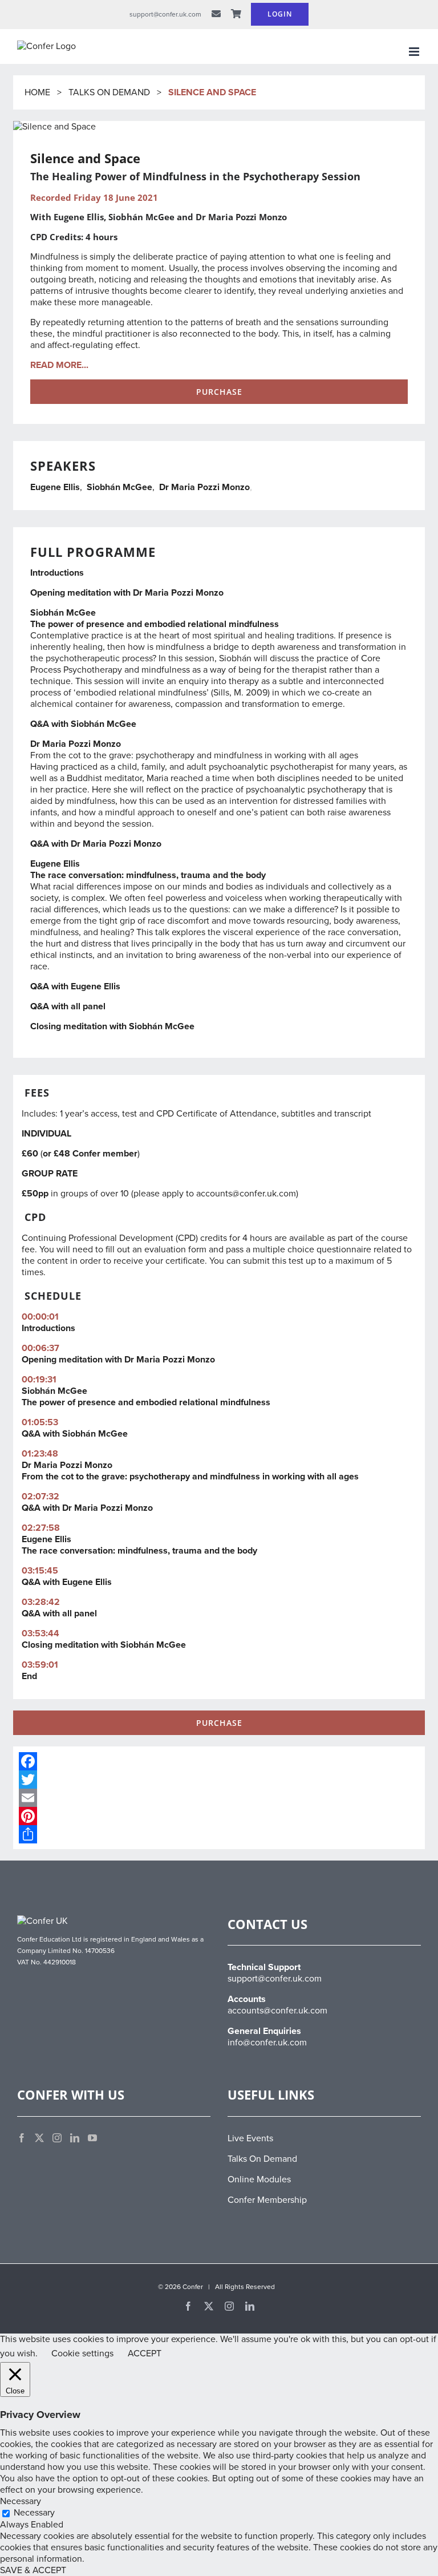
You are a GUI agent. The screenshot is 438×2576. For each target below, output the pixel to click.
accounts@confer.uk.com (246, 1194)
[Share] (219, 1834)
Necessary (34, 2513)
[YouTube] (92, 2138)
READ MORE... (59, 365)
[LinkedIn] (75, 2138)
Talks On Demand (262, 2159)
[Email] (219, 1798)
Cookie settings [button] (82, 2353)
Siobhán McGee (119, 487)
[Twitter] (219, 1780)
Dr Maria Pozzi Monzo (204, 487)
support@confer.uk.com (275, 1979)
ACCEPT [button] (145, 2353)
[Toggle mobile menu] (415, 52)
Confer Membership (267, 2200)
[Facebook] (219, 1761)
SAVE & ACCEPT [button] (33, 2570)
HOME (38, 92)
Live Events (250, 2138)
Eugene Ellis (55, 487)
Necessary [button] (21, 2501)
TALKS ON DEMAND (109, 92)
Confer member (105, 1154)
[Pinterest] (219, 1816)
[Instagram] (57, 2138)
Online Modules (259, 2179)
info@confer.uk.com (267, 2043)
